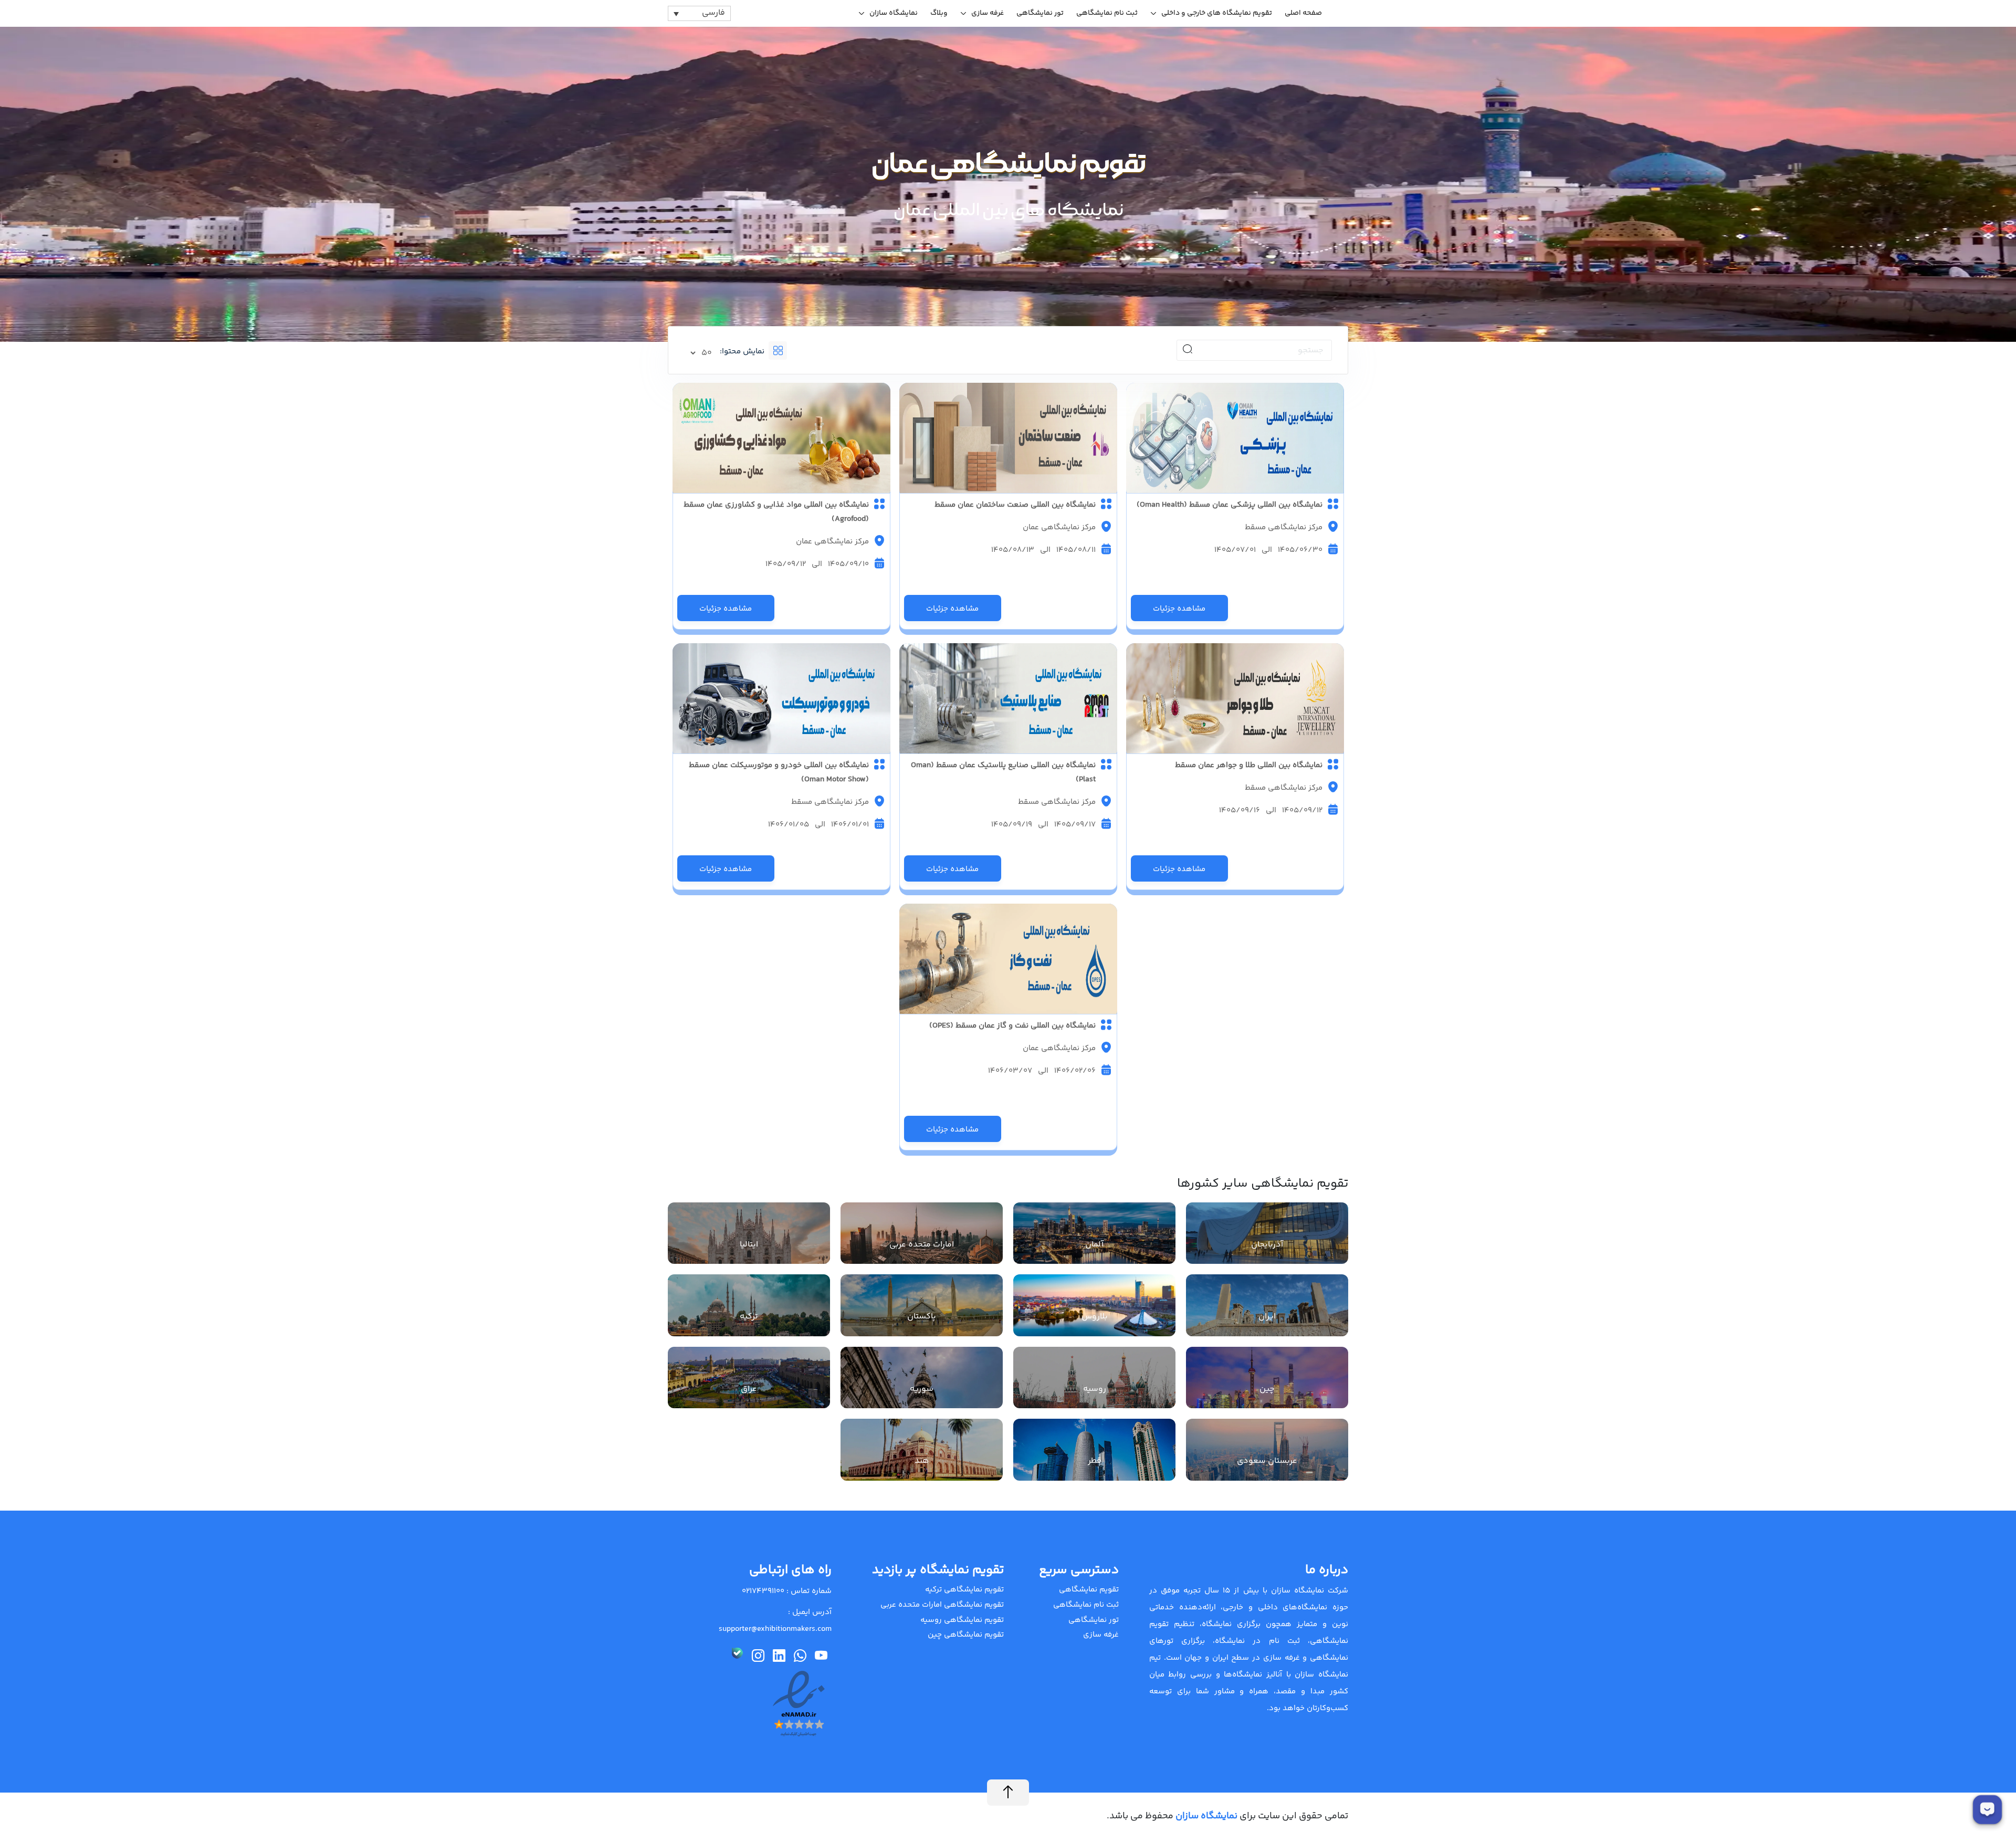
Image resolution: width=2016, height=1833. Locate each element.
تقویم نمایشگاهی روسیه (962, 1620)
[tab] (796, 350)
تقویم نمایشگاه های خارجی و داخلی (1217, 13)
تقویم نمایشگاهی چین (966, 1635)
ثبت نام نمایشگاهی (1107, 13)
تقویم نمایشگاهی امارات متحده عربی (942, 1605)
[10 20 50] (702, 353)
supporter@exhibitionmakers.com (775, 1629)
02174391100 (763, 1591)
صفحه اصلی (1303, 13)
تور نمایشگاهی (1040, 13)
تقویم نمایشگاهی (1089, 1590)
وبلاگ (939, 13)
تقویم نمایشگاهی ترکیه (964, 1590)
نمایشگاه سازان (894, 13)
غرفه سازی (988, 13)
